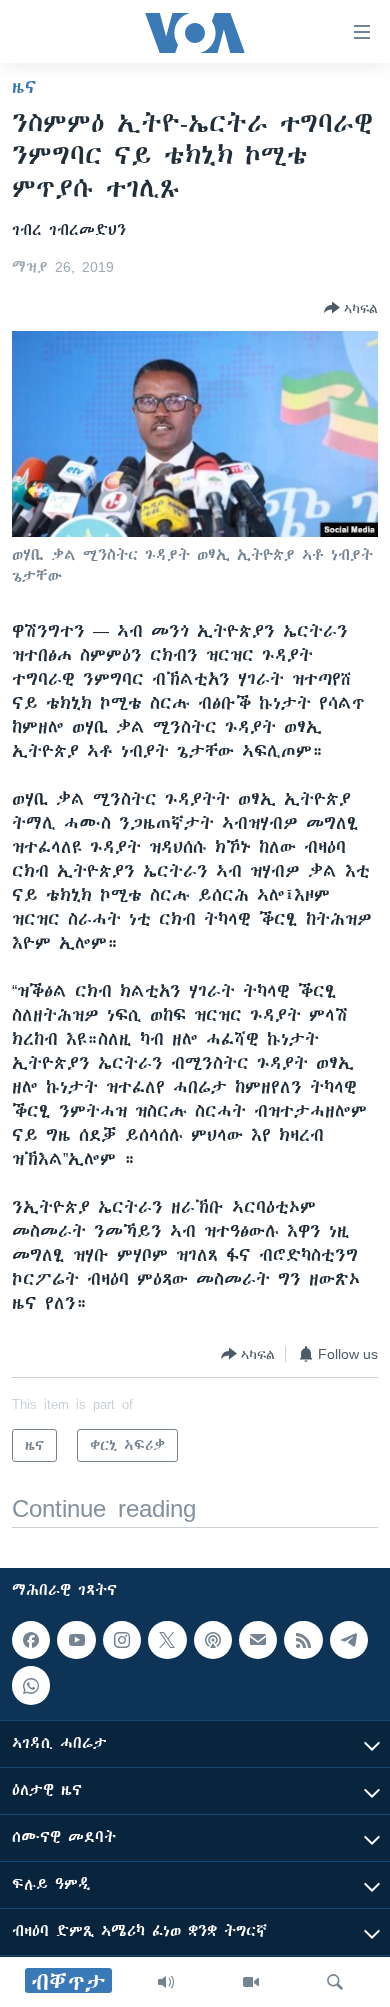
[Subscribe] (258, 1640)
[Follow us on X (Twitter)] (167, 1640)
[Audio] (166, 1982)
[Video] (251, 1982)
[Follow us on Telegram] (349, 1640)
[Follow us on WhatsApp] (31, 1685)
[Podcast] (213, 1640)
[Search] (335, 1982)
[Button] (351, 308)
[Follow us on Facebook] (31, 1640)
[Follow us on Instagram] (122, 1640)
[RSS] (303, 1640)
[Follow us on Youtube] (76, 1640)
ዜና (24, 87)
